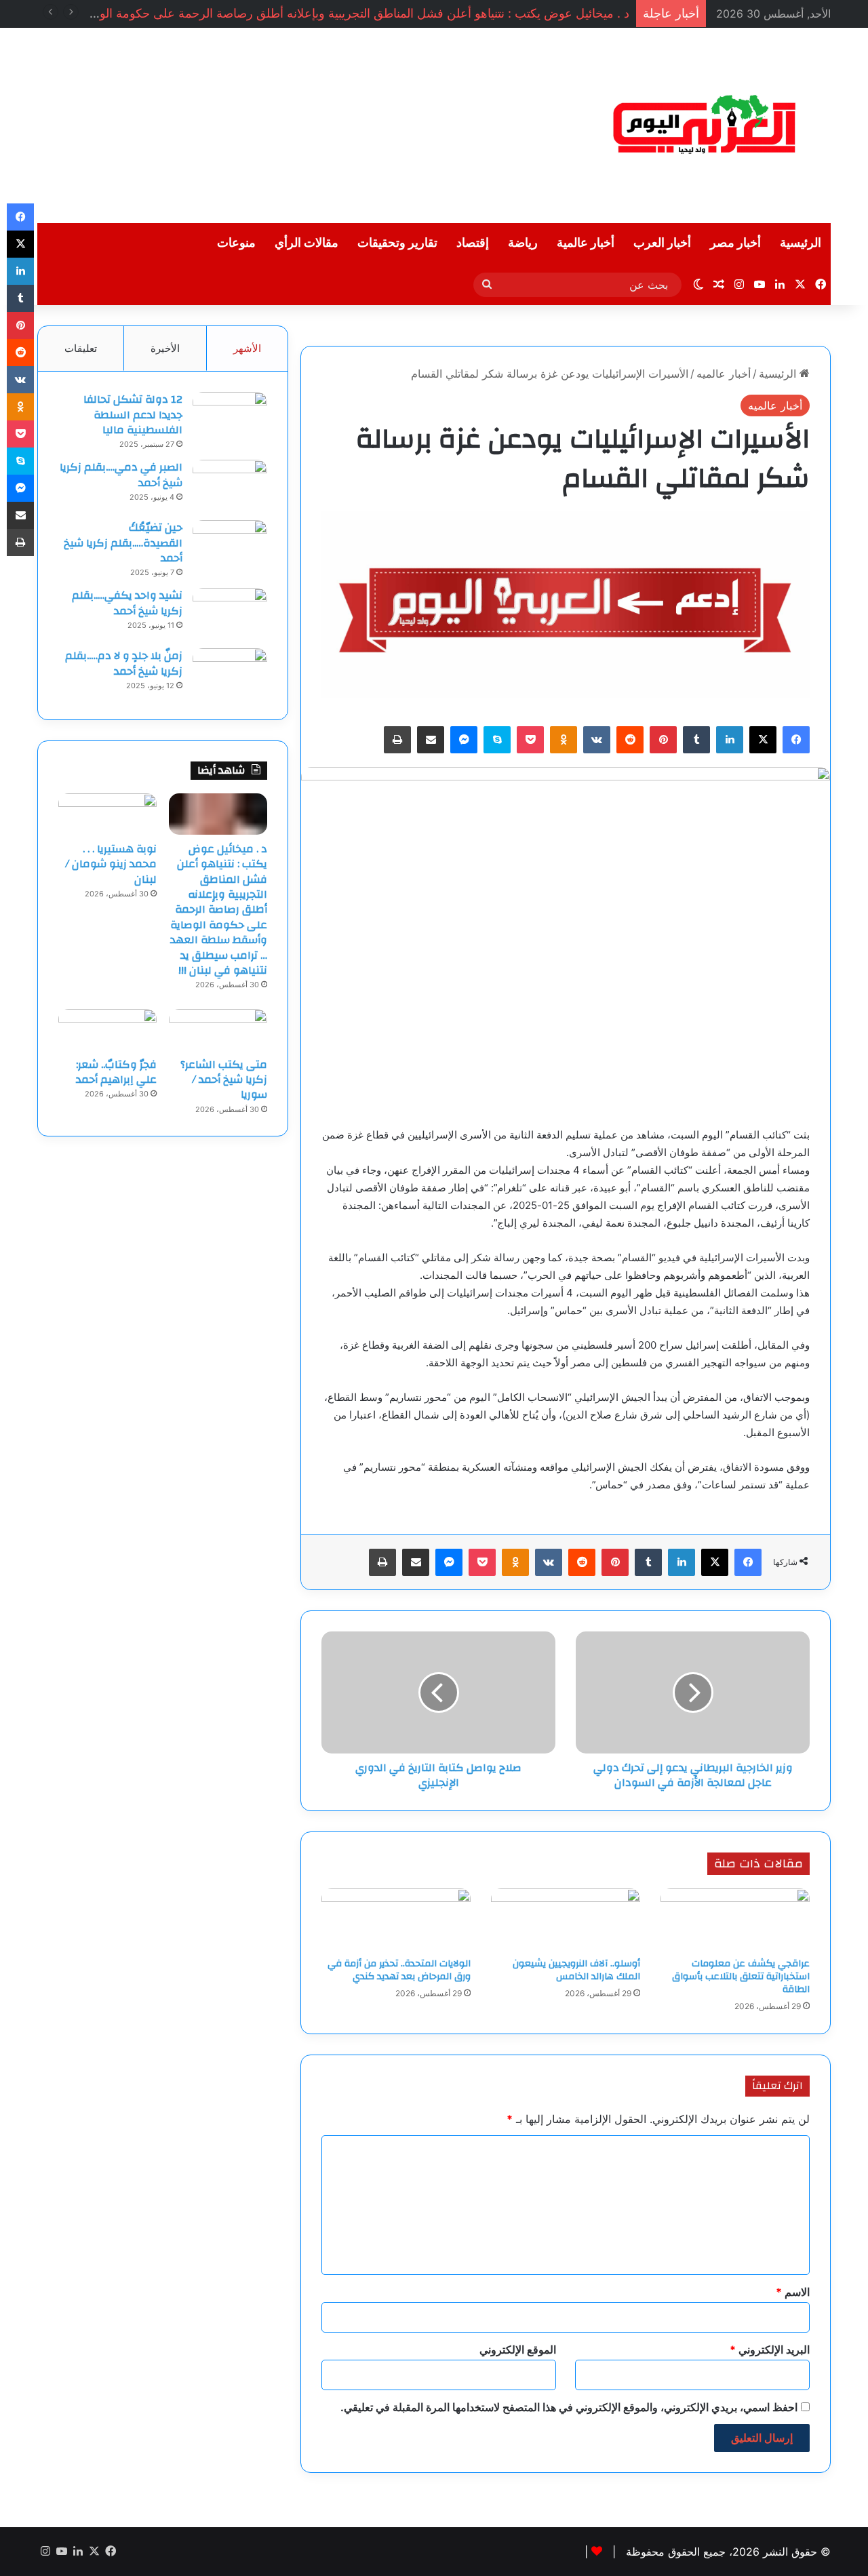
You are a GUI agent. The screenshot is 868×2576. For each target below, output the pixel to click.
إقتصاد (473, 243)
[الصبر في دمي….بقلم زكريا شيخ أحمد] (230, 485)
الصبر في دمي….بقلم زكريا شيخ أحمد (121, 475)
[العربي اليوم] (705, 125)
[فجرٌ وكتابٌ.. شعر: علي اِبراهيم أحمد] (107, 1029)
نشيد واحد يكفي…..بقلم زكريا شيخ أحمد (127, 603)
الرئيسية (801, 243)
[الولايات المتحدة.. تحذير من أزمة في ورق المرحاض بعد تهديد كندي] (396, 1920)
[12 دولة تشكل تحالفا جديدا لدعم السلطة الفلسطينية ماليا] (230, 417)
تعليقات (81, 348)
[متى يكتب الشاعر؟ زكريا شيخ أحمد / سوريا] (218, 1029)
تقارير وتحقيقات (397, 243)
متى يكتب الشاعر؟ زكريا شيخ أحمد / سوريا (224, 1080)
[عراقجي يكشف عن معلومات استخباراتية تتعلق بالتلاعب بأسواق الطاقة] (735, 1920)
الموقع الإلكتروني (518, 2350)
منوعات (236, 243)
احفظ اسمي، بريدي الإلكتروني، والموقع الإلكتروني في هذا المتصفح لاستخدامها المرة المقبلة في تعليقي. (569, 2407)
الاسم (793, 2292)
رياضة (523, 243)
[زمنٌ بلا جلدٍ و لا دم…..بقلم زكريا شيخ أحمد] (230, 674)
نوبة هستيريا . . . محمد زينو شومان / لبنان (111, 864)
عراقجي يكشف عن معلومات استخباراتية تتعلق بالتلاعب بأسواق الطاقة (741, 1977)
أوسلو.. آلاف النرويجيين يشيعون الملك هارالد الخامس (576, 1970)
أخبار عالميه (724, 374)
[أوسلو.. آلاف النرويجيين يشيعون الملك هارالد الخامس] (566, 1920)
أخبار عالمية (586, 243)
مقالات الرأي (307, 243)
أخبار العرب (662, 243)
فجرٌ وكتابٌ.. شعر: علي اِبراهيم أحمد (116, 1072)
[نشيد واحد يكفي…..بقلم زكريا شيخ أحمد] (230, 613)
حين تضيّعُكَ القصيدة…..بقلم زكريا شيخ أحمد (123, 543)
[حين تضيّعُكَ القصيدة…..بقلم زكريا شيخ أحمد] (230, 546)
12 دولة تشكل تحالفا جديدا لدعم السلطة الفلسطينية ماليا (133, 415)
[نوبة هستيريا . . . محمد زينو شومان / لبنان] (107, 814)
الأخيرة (165, 348)
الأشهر (247, 348)
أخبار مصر (735, 243)
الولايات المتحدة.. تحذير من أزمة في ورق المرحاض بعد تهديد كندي (399, 1970)
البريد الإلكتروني (770, 2350)
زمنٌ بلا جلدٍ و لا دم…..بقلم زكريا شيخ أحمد (124, 663)
